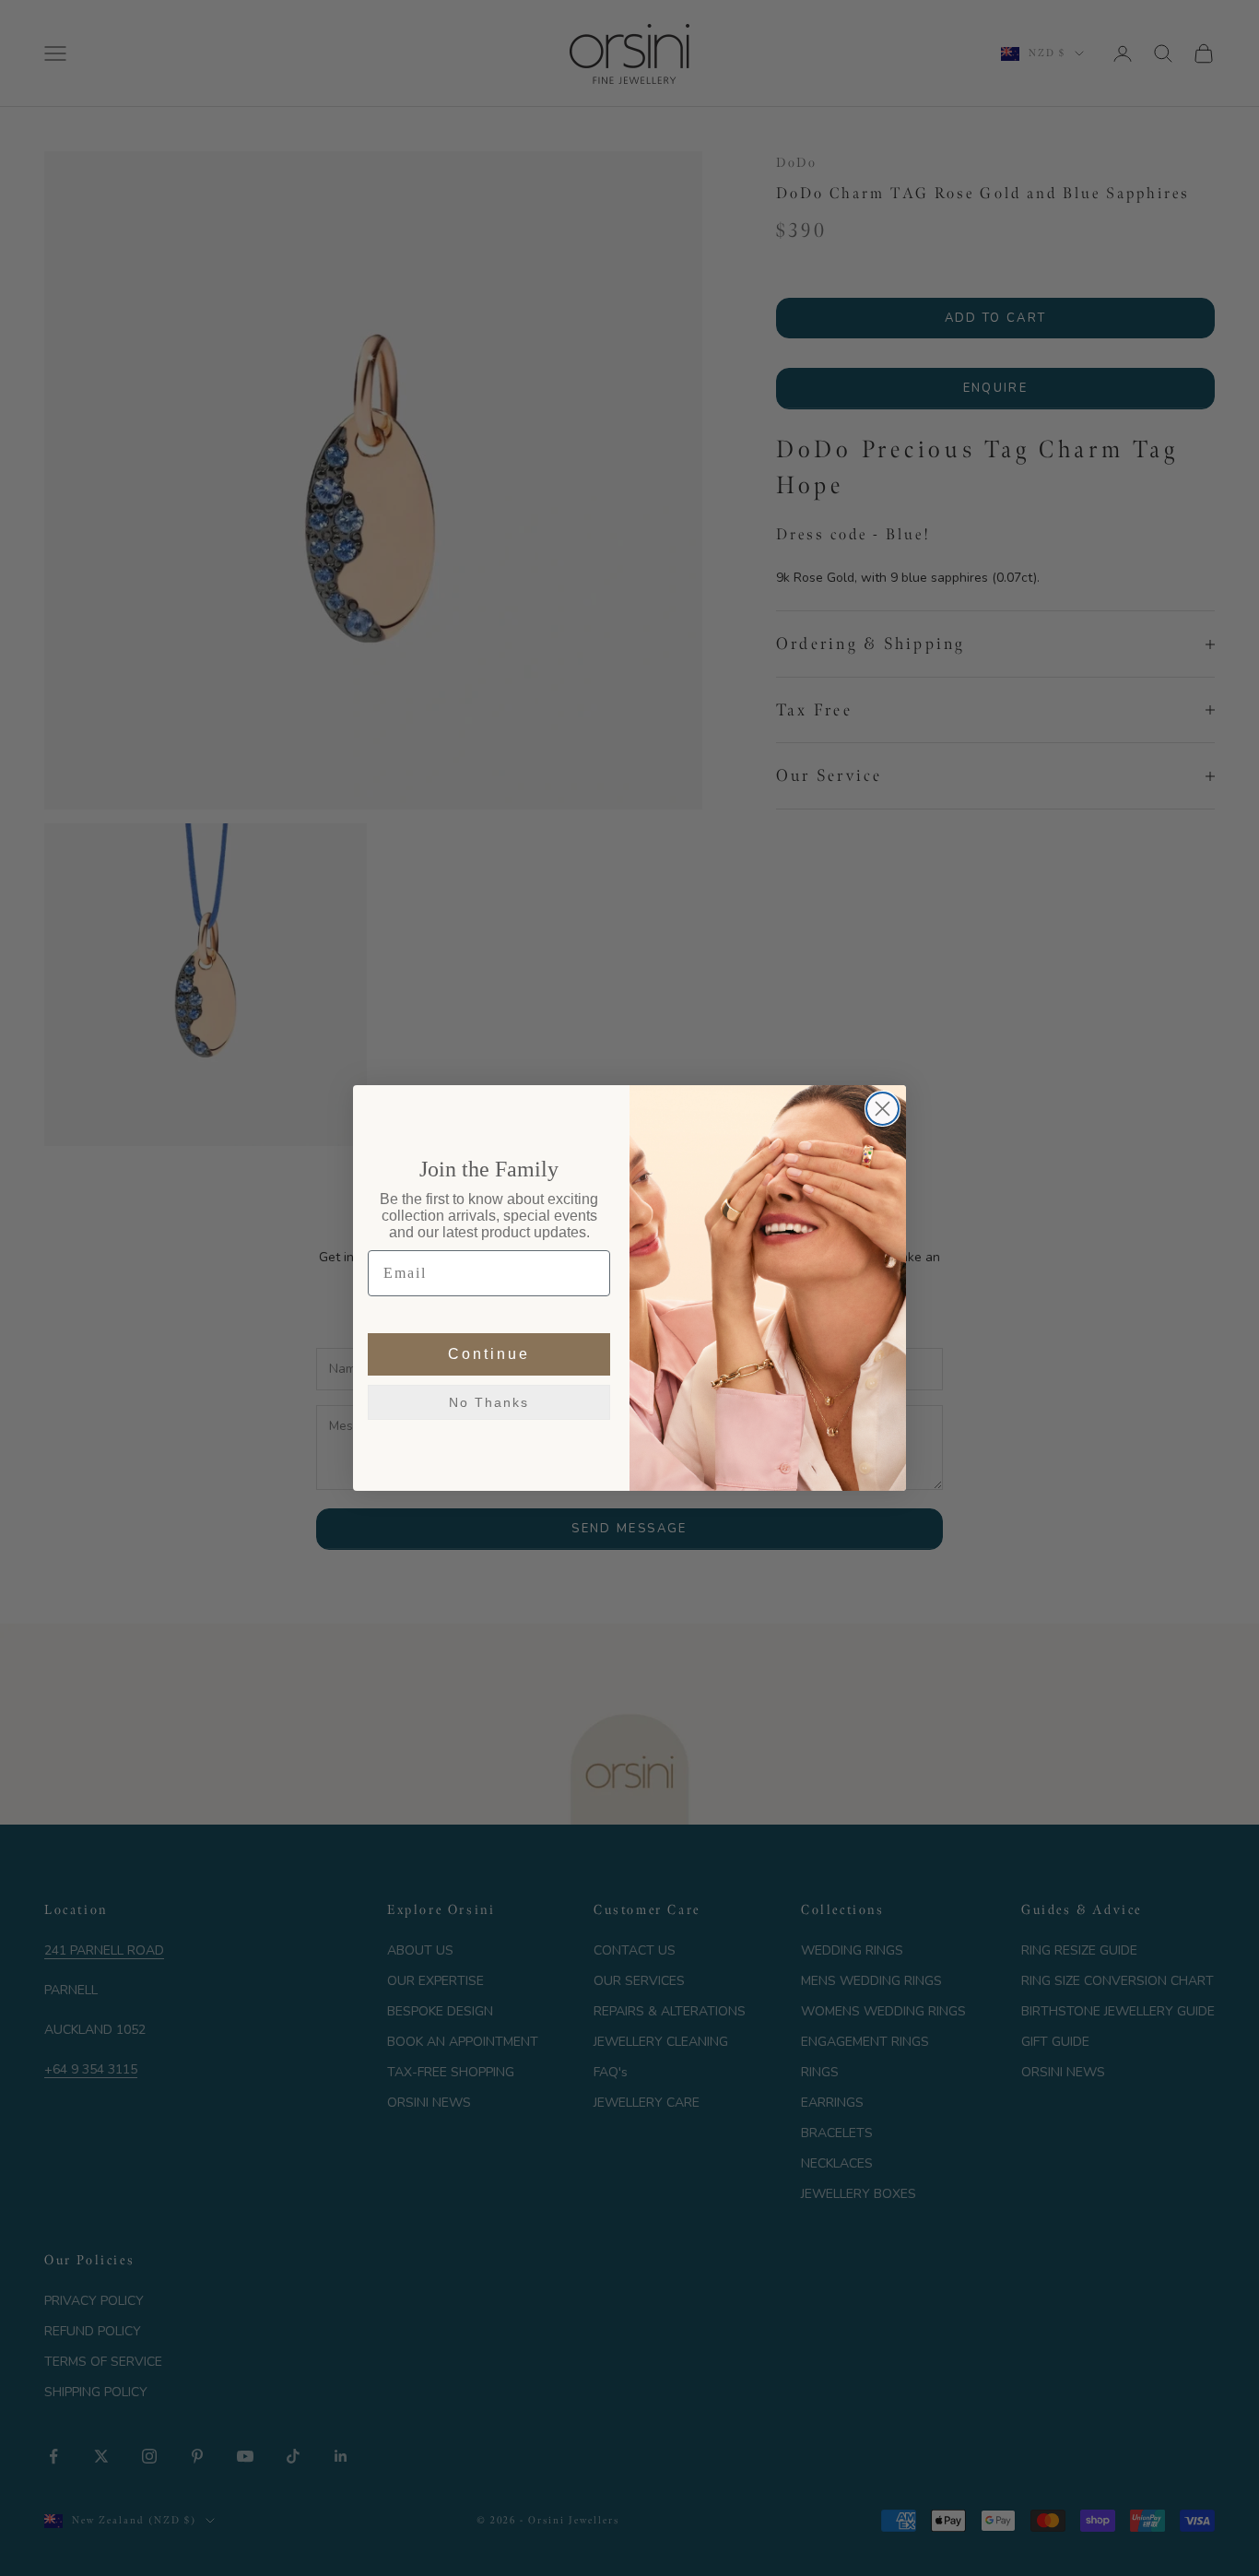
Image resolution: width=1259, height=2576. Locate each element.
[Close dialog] (882, 1109)
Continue (489, 1354)
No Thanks (489, 1402)
